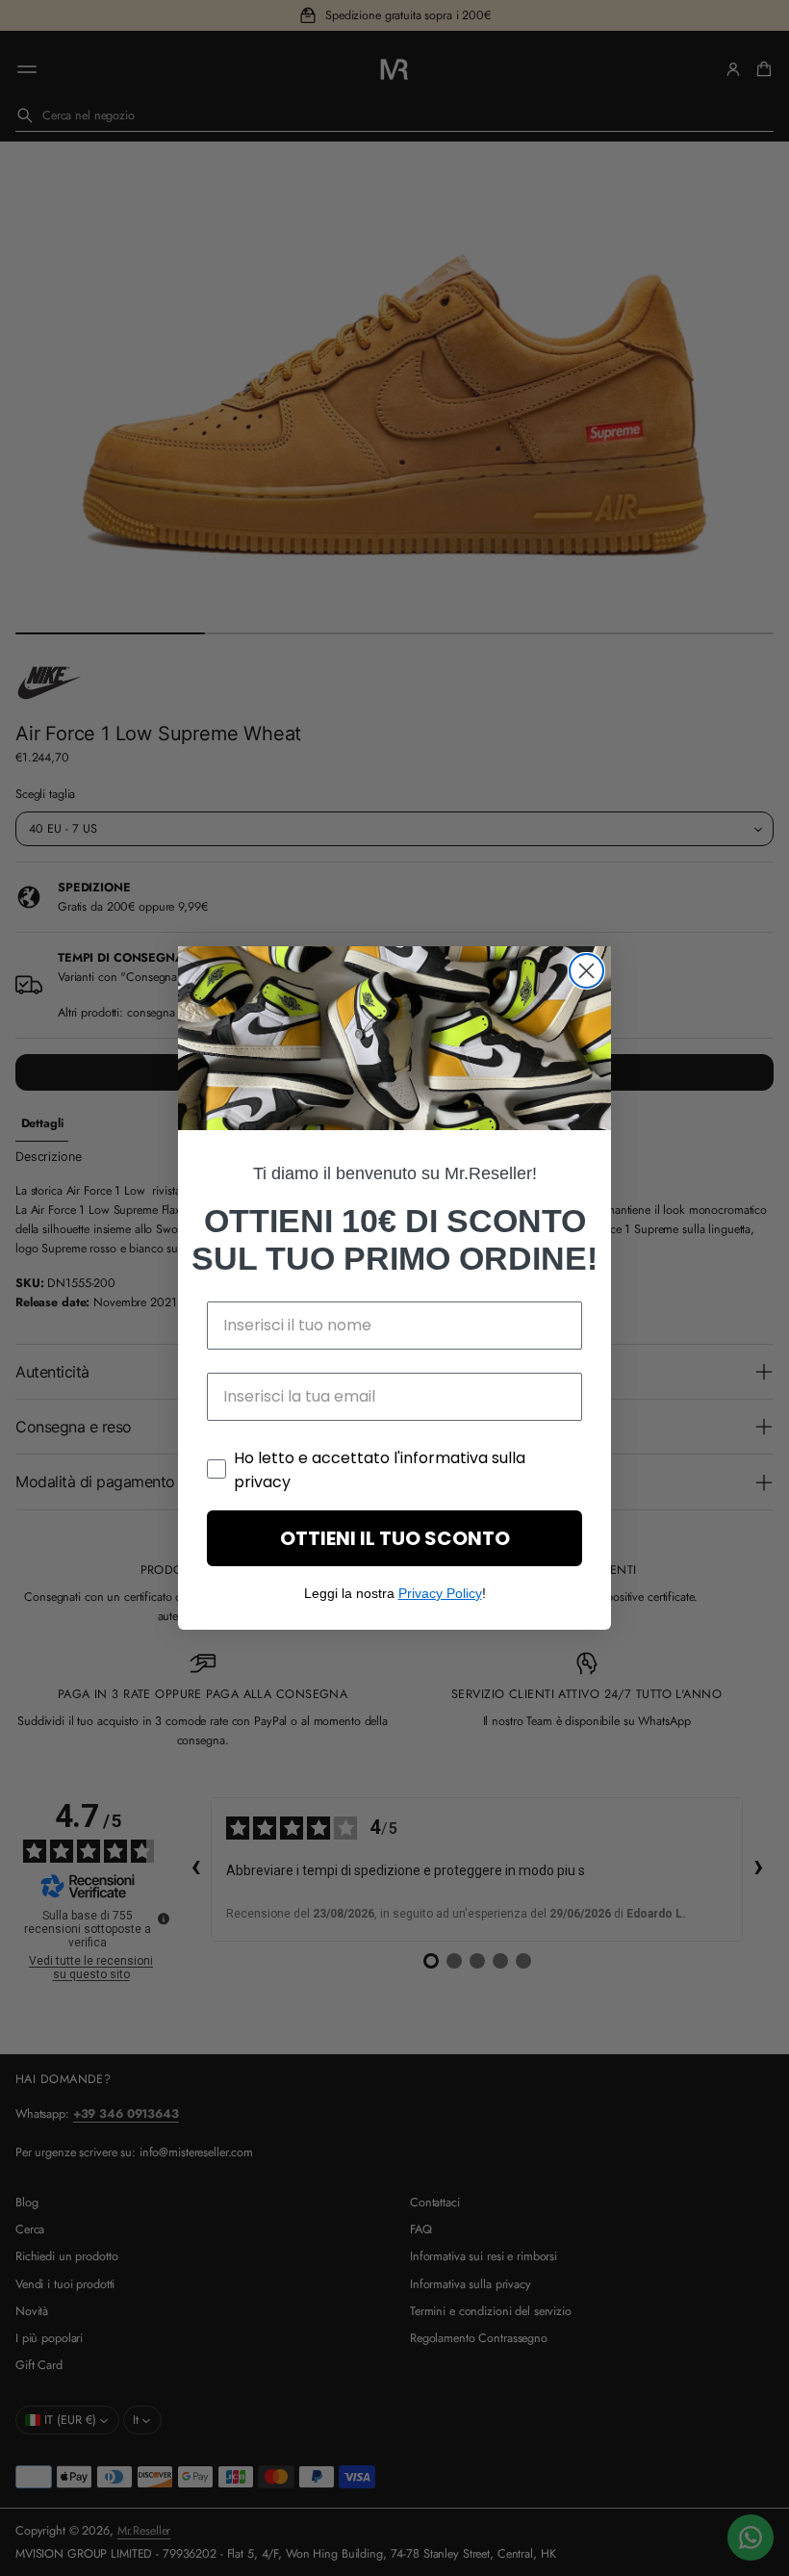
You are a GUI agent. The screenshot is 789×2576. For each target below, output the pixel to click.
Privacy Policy (440, 1593)
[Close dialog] (586, 971)
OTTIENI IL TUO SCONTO (395, 1538)
